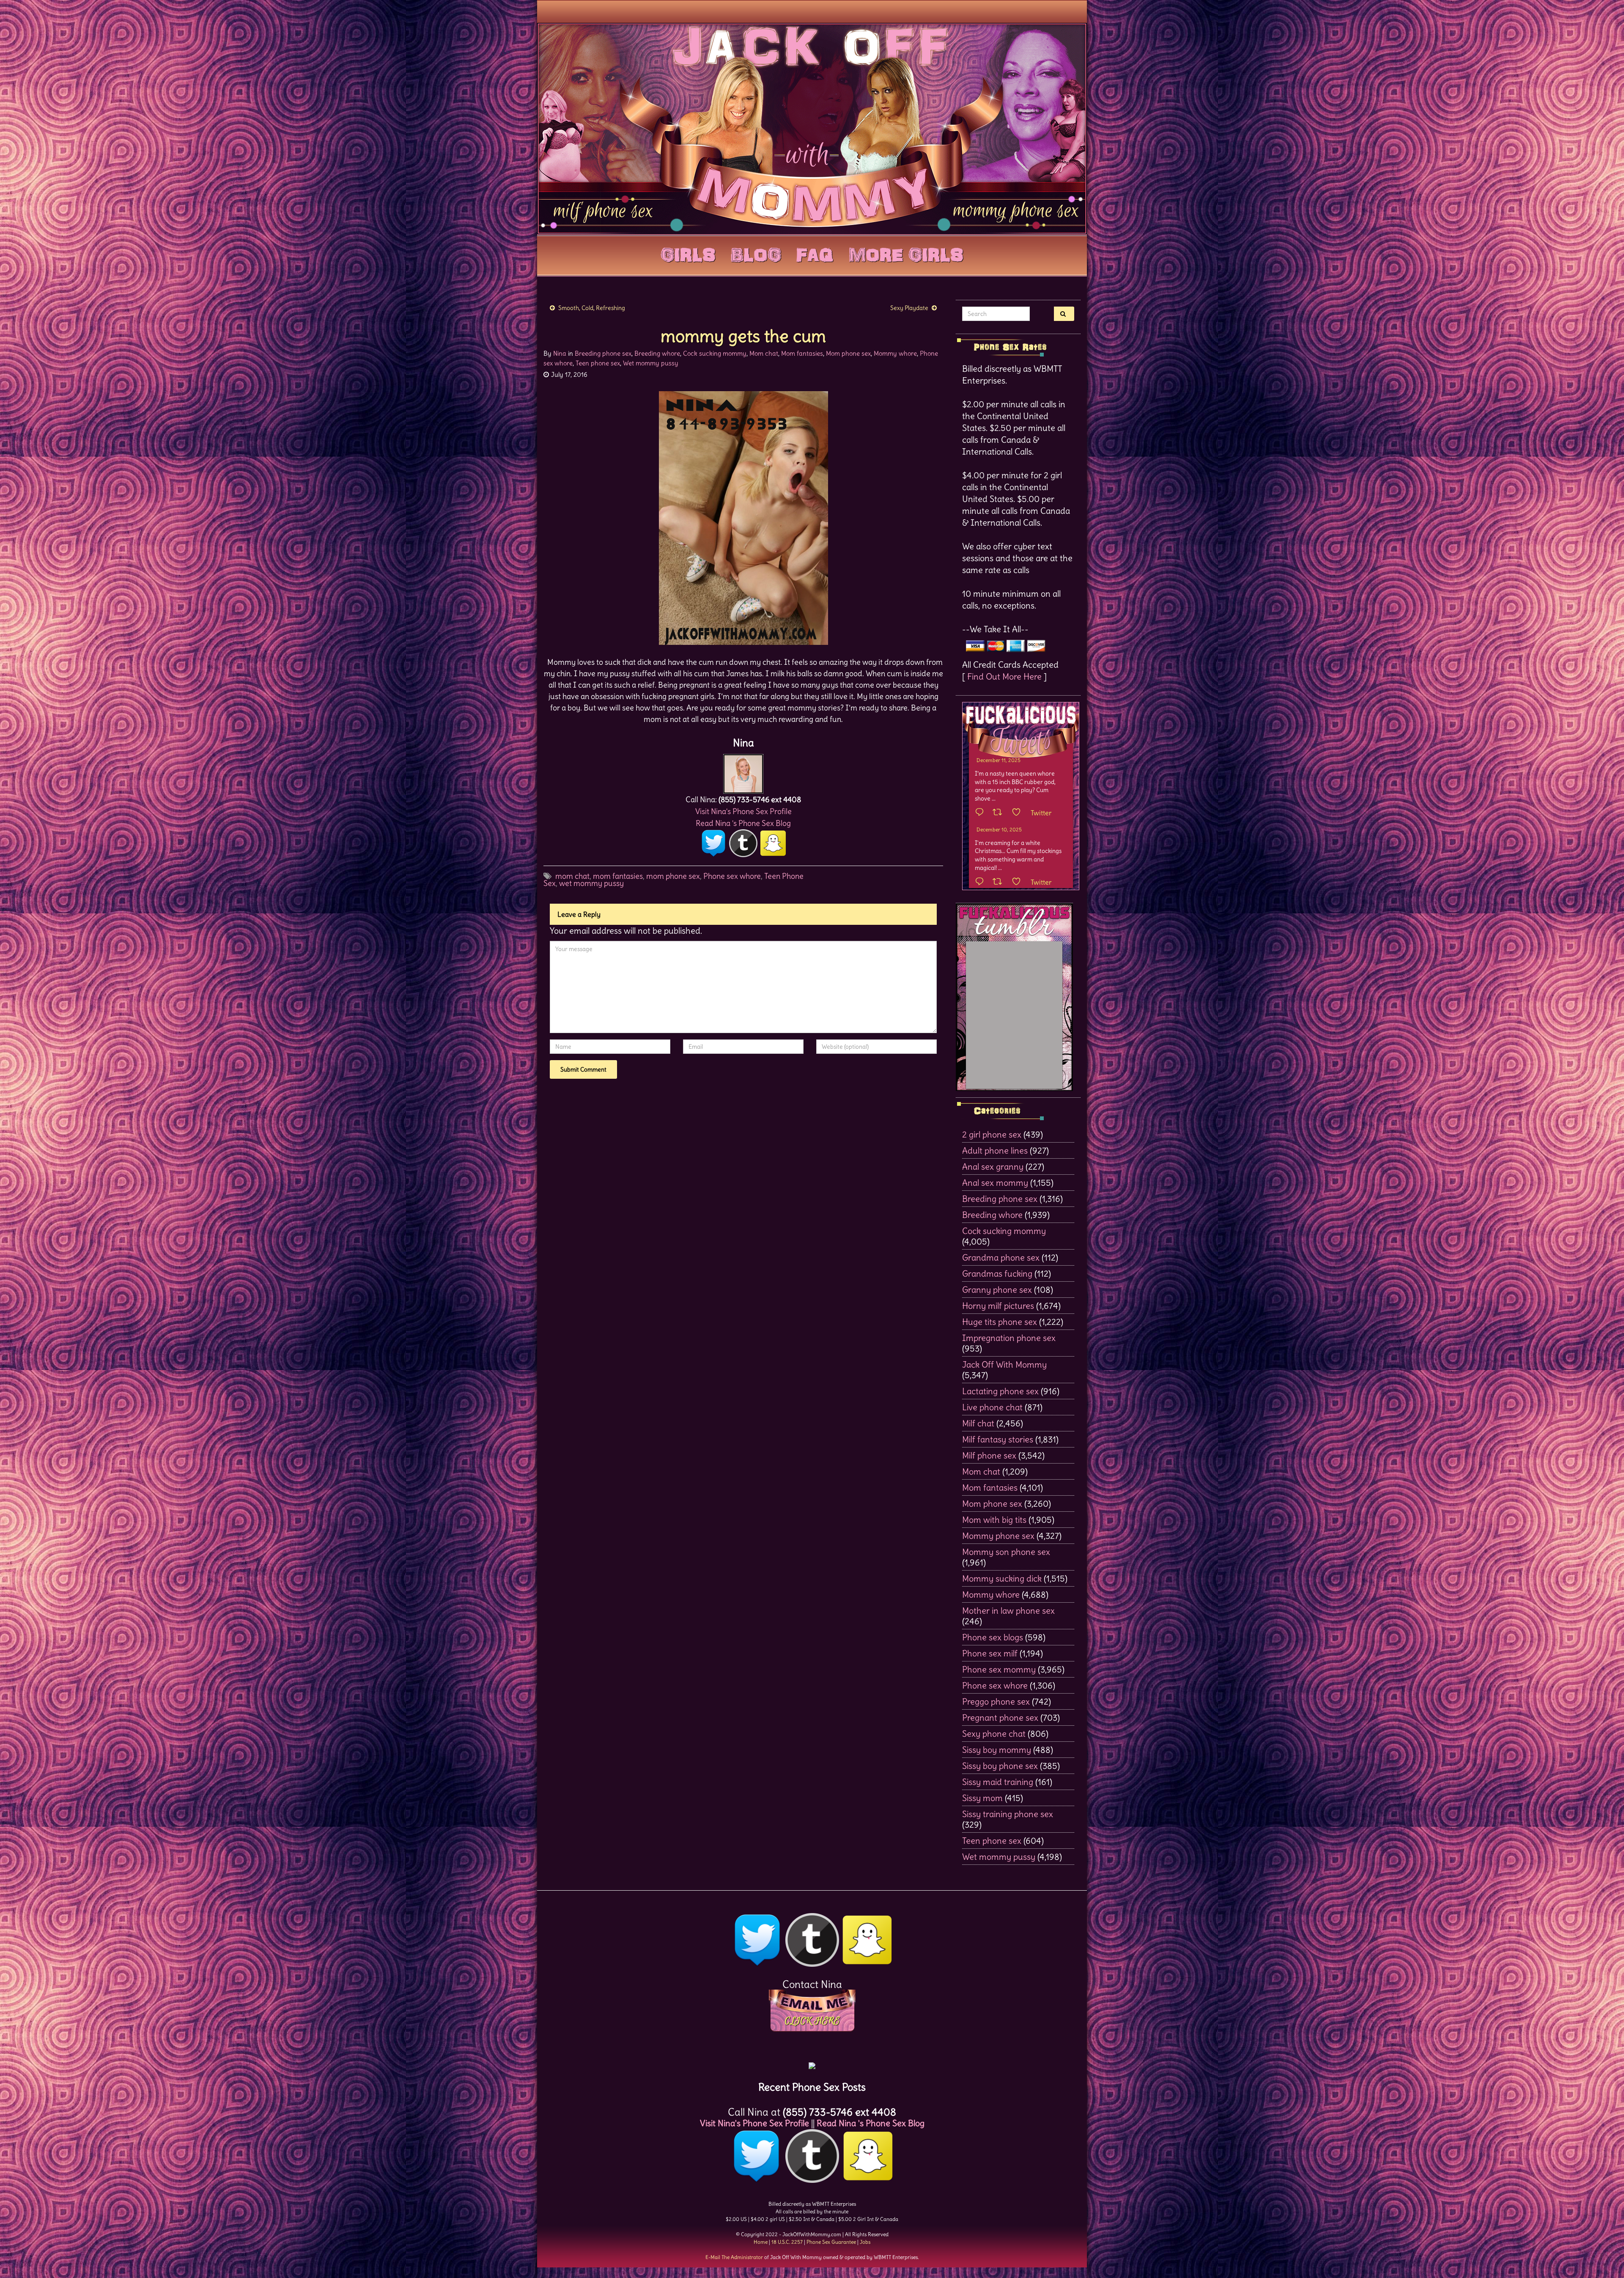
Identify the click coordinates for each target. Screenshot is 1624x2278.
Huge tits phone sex (1000, 1322)
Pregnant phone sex (1000, 1717)
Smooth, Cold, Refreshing (592, 308)
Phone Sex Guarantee (831, 2242)
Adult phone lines (995, 1150)
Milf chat (978, 1423)
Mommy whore (895, 353)
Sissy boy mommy (997, 1750)
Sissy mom (982, 1798)
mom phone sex (673, 876)
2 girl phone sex (992, 1134)
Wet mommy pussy (651, 363)
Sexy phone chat (994, 1734)
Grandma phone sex (1001, 1257)
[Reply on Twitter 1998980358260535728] (982, 813)
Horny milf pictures (998, 1306)
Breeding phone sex (603, 353)
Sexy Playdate (909, 308)
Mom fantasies (802, 353)
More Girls (906, 253)
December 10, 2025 (999, 829)
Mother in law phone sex (1008, 1610)
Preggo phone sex (996, 1701)
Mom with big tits (994, 1520)
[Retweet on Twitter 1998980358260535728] (1000, 813)
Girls (688, 253)
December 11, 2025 (999, 760)
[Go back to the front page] (812, 129)
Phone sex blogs (993, 1637)
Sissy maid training (998, 1782)
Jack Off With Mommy (1004, 1364)
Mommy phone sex (998, 1536)
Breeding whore (657, 353)
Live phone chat (992, 1407)
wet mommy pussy (591, 883)
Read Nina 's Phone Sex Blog (743, 823)
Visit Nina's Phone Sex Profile (743, 811)
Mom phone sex (848, 353)
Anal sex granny (993, 1166)
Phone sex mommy (999, 1669)
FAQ (815, 253)
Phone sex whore (732, 876)
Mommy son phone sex (1006, 1552)
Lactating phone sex (1000, 1391)
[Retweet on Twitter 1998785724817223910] (1000, 882)
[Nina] (743, 772)
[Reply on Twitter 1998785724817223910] (982, 882)
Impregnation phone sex (1009, 1338)
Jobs (865, 2242)
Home (761, 2242)
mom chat (572, 876)
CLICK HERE (812, 2021)
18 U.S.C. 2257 (787, 2242)
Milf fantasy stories (998, 1439)
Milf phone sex (989, 1455)
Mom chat (764, 353)
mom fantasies (618, 876)
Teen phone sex (598, 363)
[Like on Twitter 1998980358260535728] (1019, 813)
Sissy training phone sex (1008, 1814)
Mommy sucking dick (1002, 1578)
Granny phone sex (997, 1290)
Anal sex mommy (995, 1183)
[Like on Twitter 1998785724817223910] (1019, 882)
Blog (756, 253)
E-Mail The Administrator (734, 2257)
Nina (560, 353)
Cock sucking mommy (715, 353)
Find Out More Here (1004, 676)
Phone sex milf (990, 1653)
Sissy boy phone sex (1000, 1766)
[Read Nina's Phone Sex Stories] (812, 2063)
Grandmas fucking (997, 1273)
